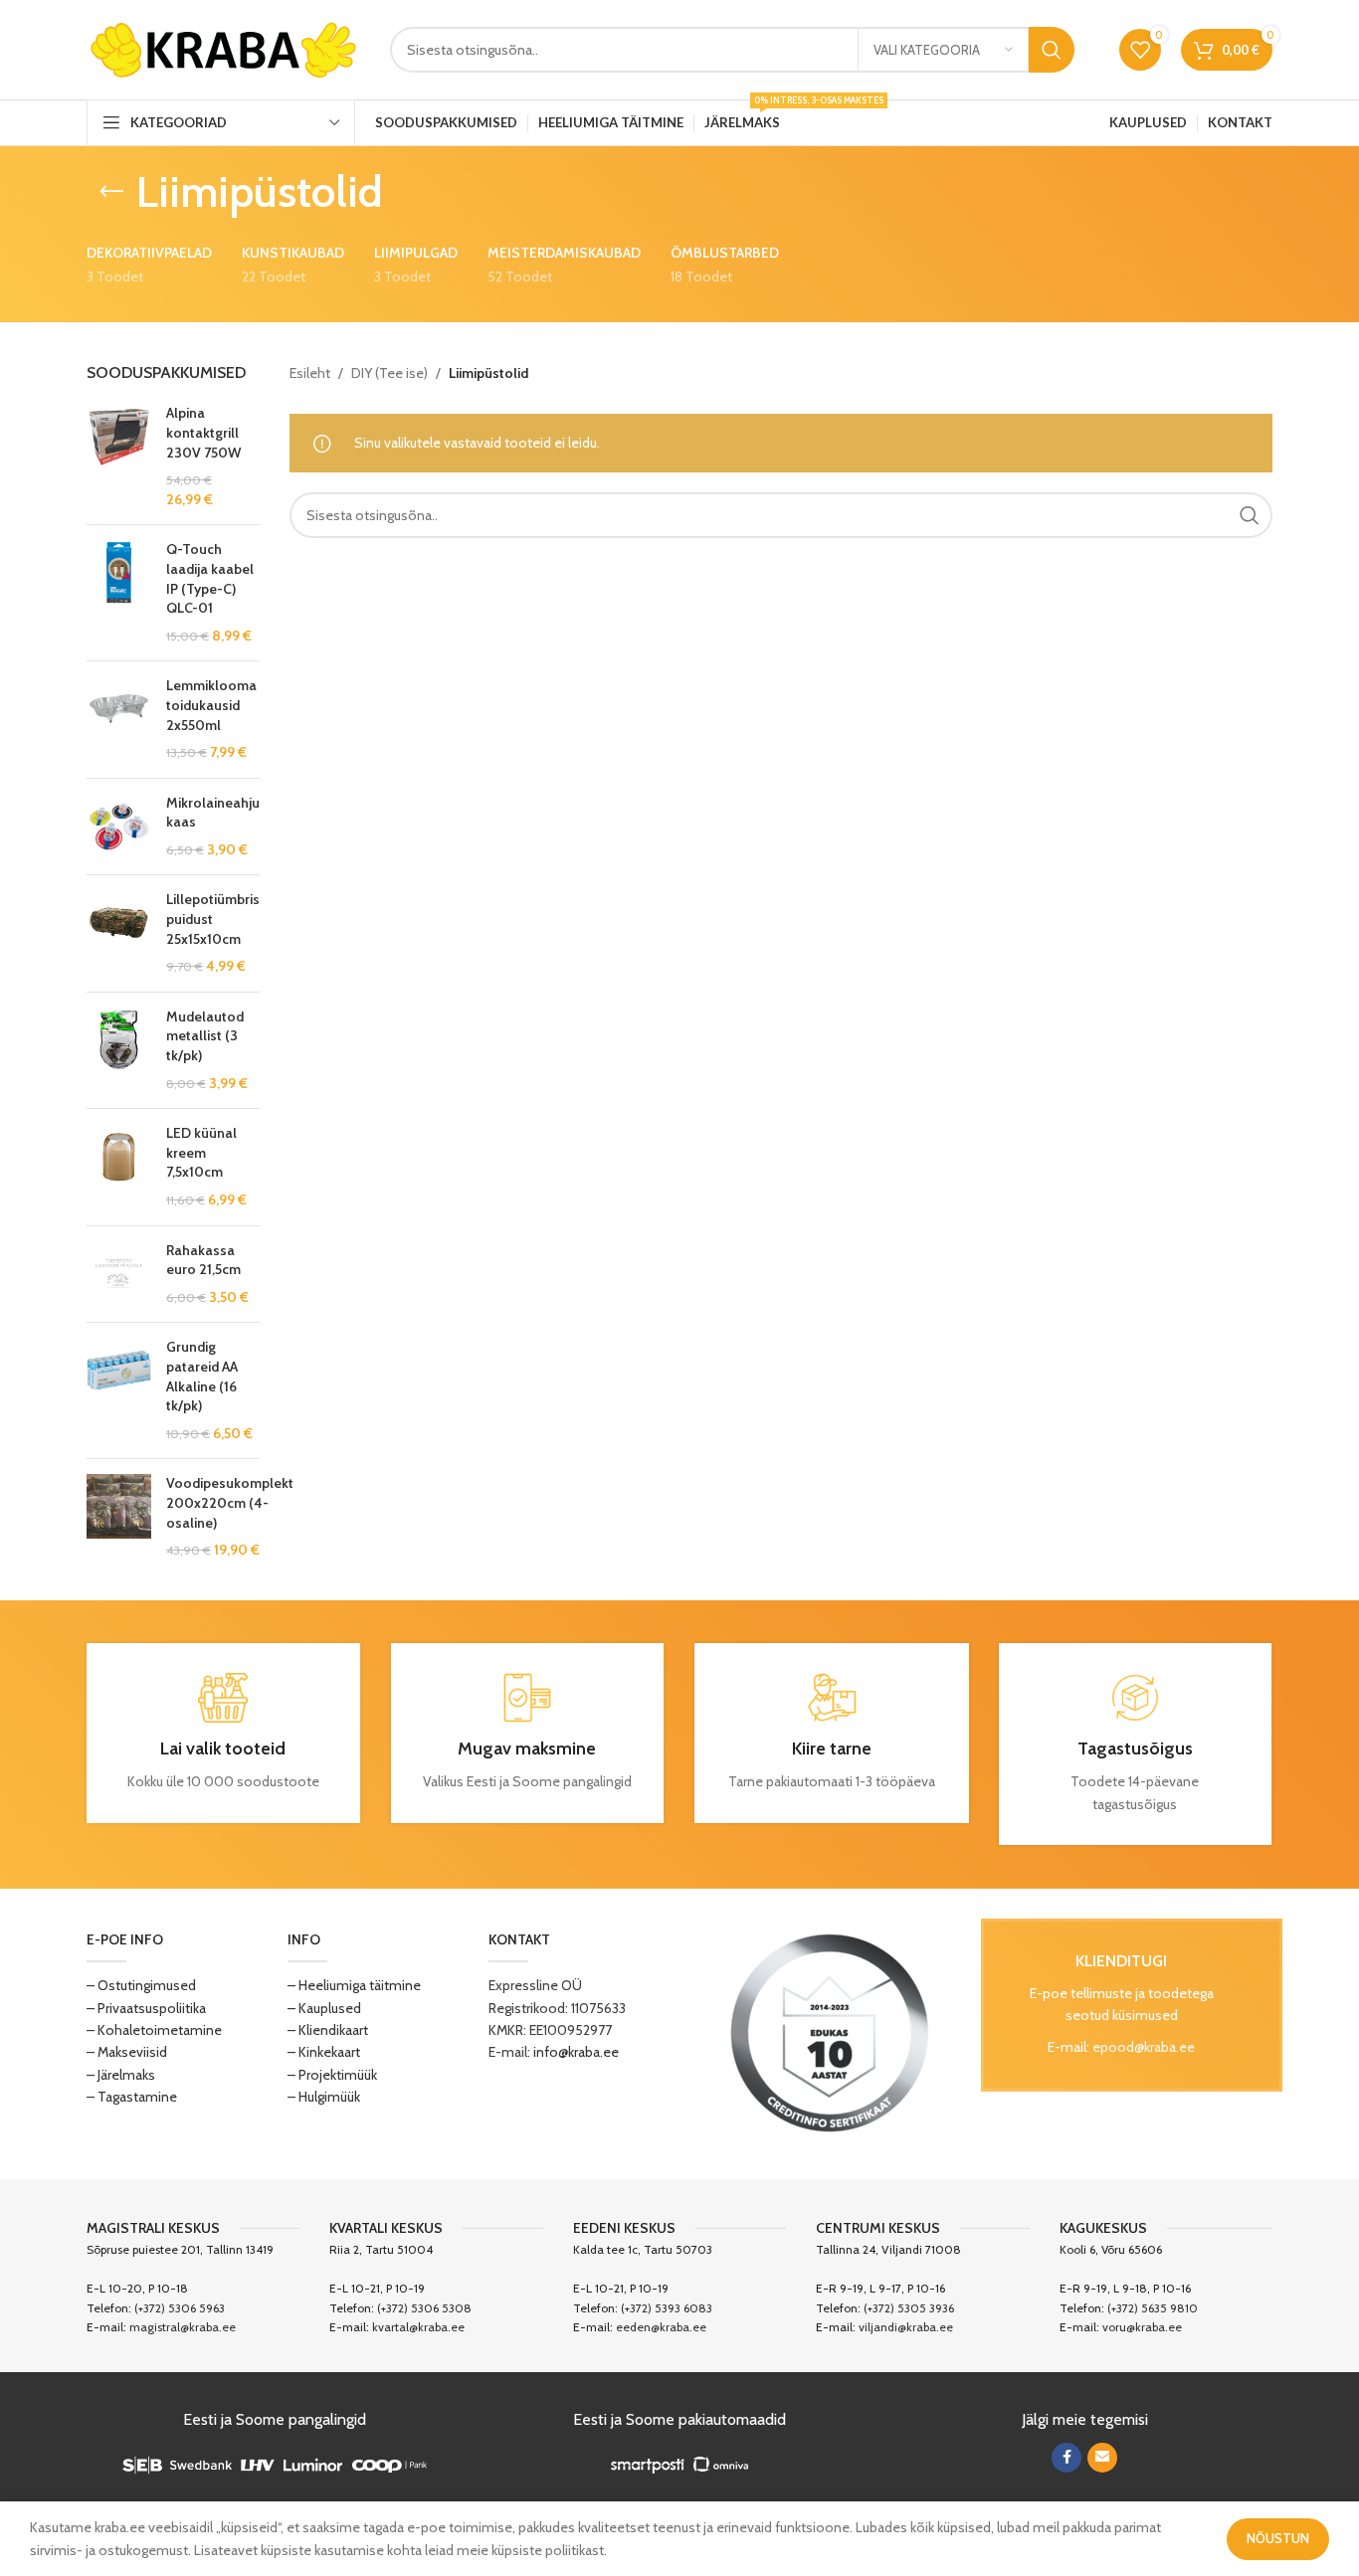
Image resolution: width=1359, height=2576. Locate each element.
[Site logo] (223, 48)
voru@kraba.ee (1142, 2327)
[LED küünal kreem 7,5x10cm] (119, 1167)
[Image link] (830, 2032)
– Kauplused (324, 2008)
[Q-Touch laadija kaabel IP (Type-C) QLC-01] (119, 593)
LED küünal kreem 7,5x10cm (201, 1152)
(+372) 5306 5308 (424, 2308)
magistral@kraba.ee (183, 2327)
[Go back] (111, 192)
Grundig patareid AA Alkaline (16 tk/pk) (202, 1376)
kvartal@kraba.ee (418, 2327)
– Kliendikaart (328, 2030)
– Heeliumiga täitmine (354, 1985)
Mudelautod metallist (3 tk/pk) (205, 1036)
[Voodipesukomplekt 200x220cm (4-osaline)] (119, 1517)
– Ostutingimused (141, 1985)
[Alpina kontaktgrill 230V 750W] (119, 457)
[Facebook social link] (1067, 2458)
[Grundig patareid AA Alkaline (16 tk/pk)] (119, 1390)
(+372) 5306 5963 (180, 2308)
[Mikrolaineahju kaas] (119, 827)
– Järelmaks (121, 2075)
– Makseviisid (127, 2052)
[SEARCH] (1052, 50)
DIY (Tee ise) (389, 373)
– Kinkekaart (324, 2052)
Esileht (310, 373)
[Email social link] (1102, 2458)
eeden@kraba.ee (661, 2327)
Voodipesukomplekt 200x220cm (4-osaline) (230, 1502)
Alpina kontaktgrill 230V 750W (203, 432)
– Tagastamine (132, 2097)
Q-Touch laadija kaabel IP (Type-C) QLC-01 (210, 578)
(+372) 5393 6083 (667, 2308)
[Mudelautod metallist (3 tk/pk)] (119, 1050)
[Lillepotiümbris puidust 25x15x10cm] (119, 933)
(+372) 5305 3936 (909, 2308)
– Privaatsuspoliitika (146, 2008)
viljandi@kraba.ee (906, 2327)
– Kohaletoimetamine (154, 2030)
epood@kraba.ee (1144, 2047)
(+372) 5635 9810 (1153, 2308)
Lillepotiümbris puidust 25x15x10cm (213, 919)
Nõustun (1278, 2538)
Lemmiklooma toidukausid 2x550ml (211, 705)
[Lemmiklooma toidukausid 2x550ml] (119, 719)
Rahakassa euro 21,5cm (203, 1260)
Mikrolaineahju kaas (213, 813)
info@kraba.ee (576, 2052)
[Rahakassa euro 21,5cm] (119, 1275)
